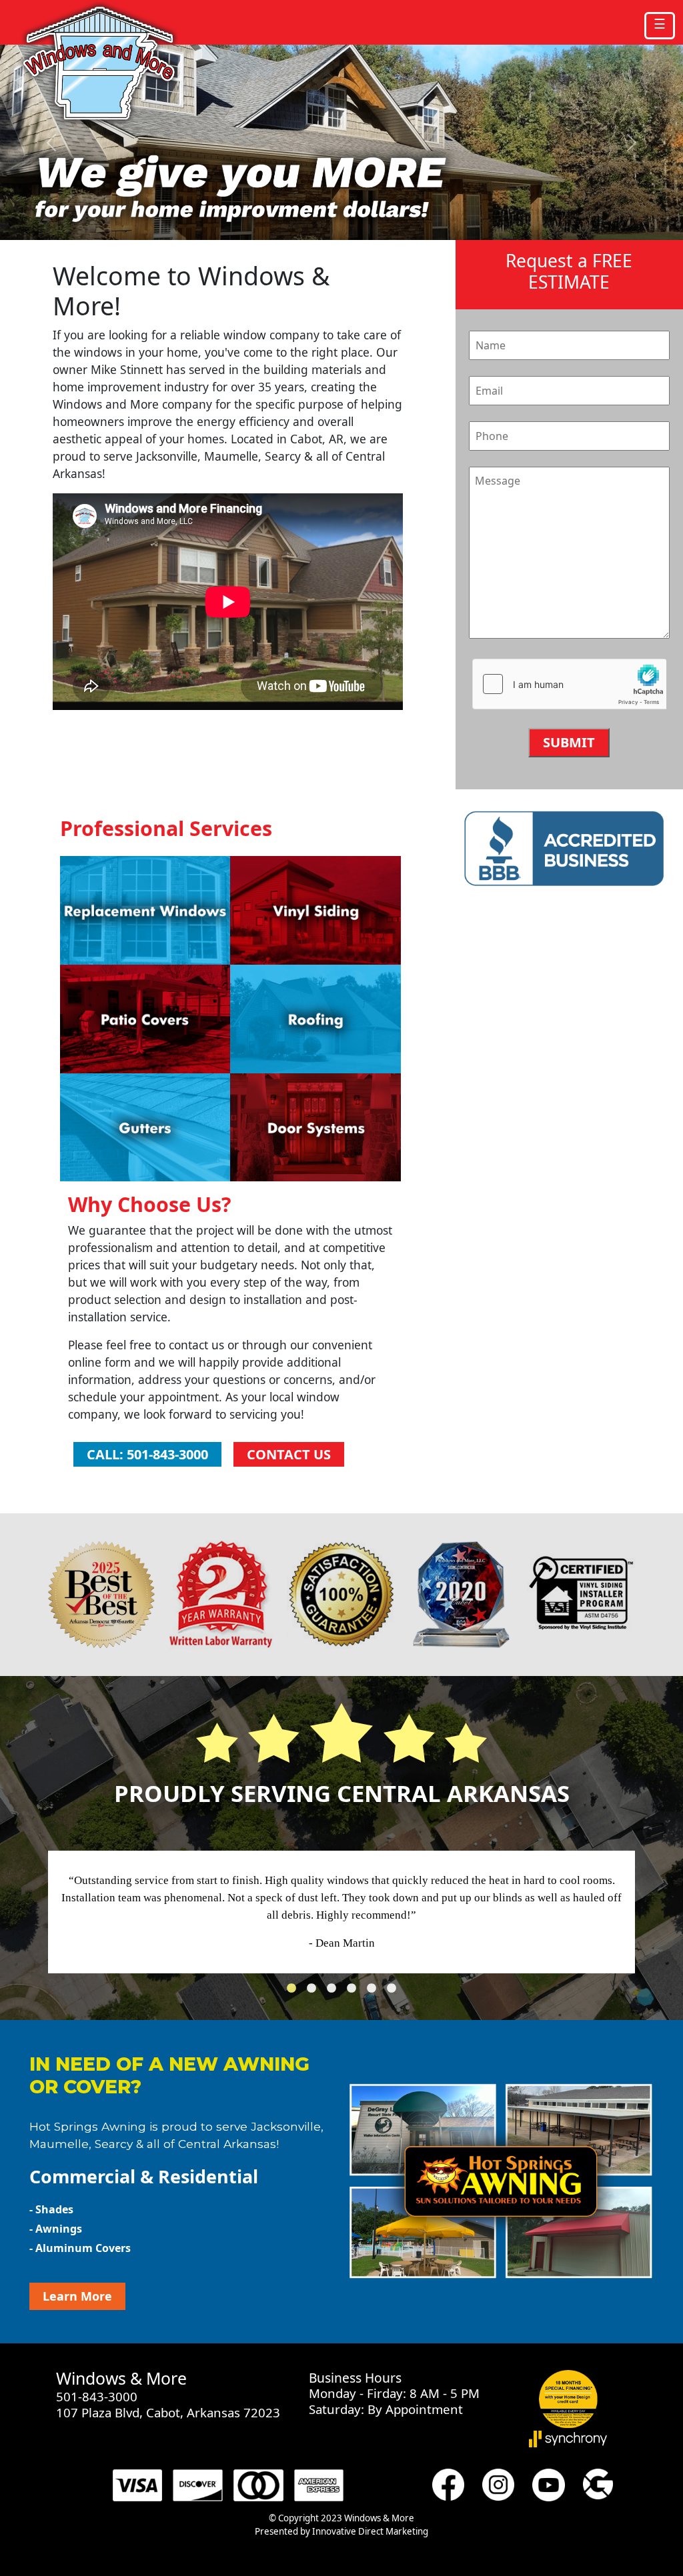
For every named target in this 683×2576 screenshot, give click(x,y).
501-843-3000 (97, 2396)
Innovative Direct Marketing (370, 2531)
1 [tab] (295, 1992)
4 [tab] (355, 1992)
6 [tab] (395, 1992)
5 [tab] (375, 1992)
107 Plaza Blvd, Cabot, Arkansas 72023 (168, 2412)
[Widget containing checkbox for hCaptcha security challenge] (569, 685)
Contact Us (289, 1454)
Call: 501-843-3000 (147, 1454)
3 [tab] (335, 1992)
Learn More (77, 2296)
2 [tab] (315, 1992)
